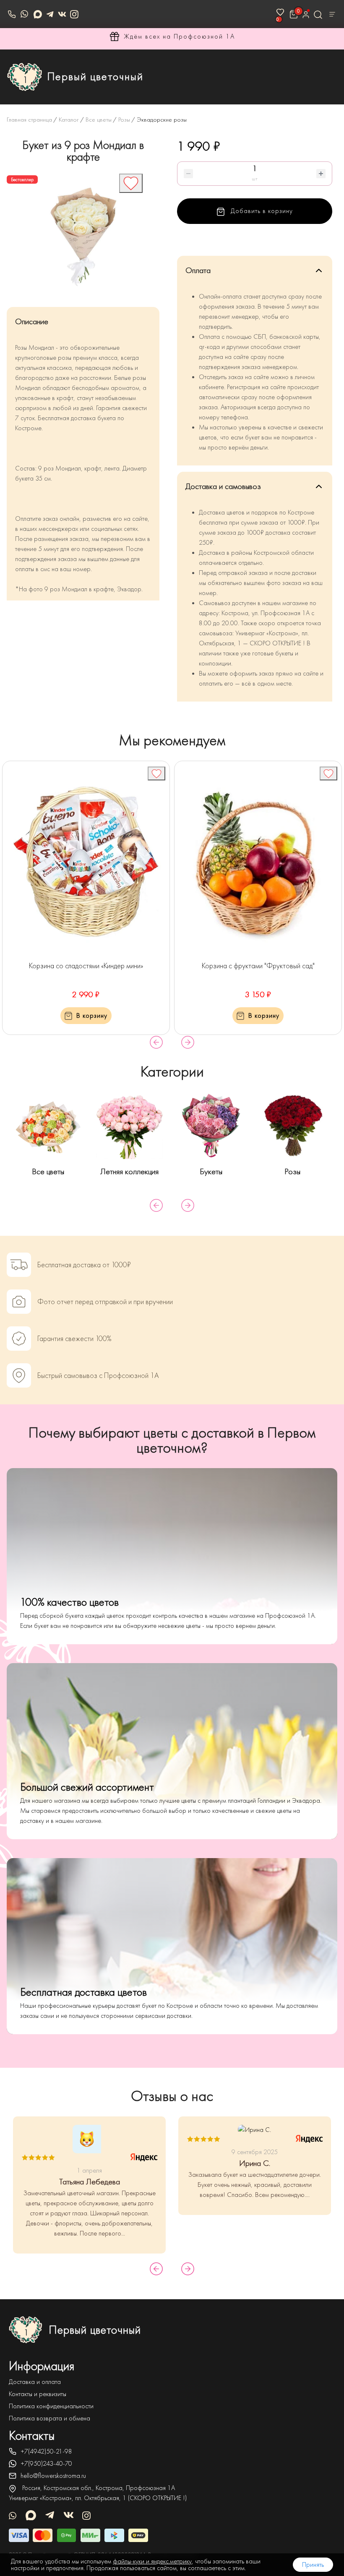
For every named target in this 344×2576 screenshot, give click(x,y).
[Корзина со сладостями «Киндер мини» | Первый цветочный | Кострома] (86, 862)
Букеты (211, 1171)
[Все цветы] (48, 1126)
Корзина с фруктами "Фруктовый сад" (258, 966)
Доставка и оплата (35, 2382)
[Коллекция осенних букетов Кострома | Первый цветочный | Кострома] (130, 1126)
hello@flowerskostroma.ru (53, 2476)
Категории (172, 1072)
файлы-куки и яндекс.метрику (152, 2561)
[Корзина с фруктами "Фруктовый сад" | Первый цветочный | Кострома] (258, 862)
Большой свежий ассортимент (87, 1787)
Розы (292, 1171)
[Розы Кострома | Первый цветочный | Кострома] (292, 1126)
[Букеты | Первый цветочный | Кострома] (211, 1126)
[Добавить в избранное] (131, 183)
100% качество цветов (69, 1602)
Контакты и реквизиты (38, 2394)
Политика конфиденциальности (51, 2406)
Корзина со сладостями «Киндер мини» (86, 966)
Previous (156, 1042)
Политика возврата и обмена (50, 2418)
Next (188, 1042)
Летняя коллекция (129, 1171)
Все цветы (48, 1171)
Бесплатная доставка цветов (83, 1992)
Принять (313, 2565)
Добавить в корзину (261, 211)
